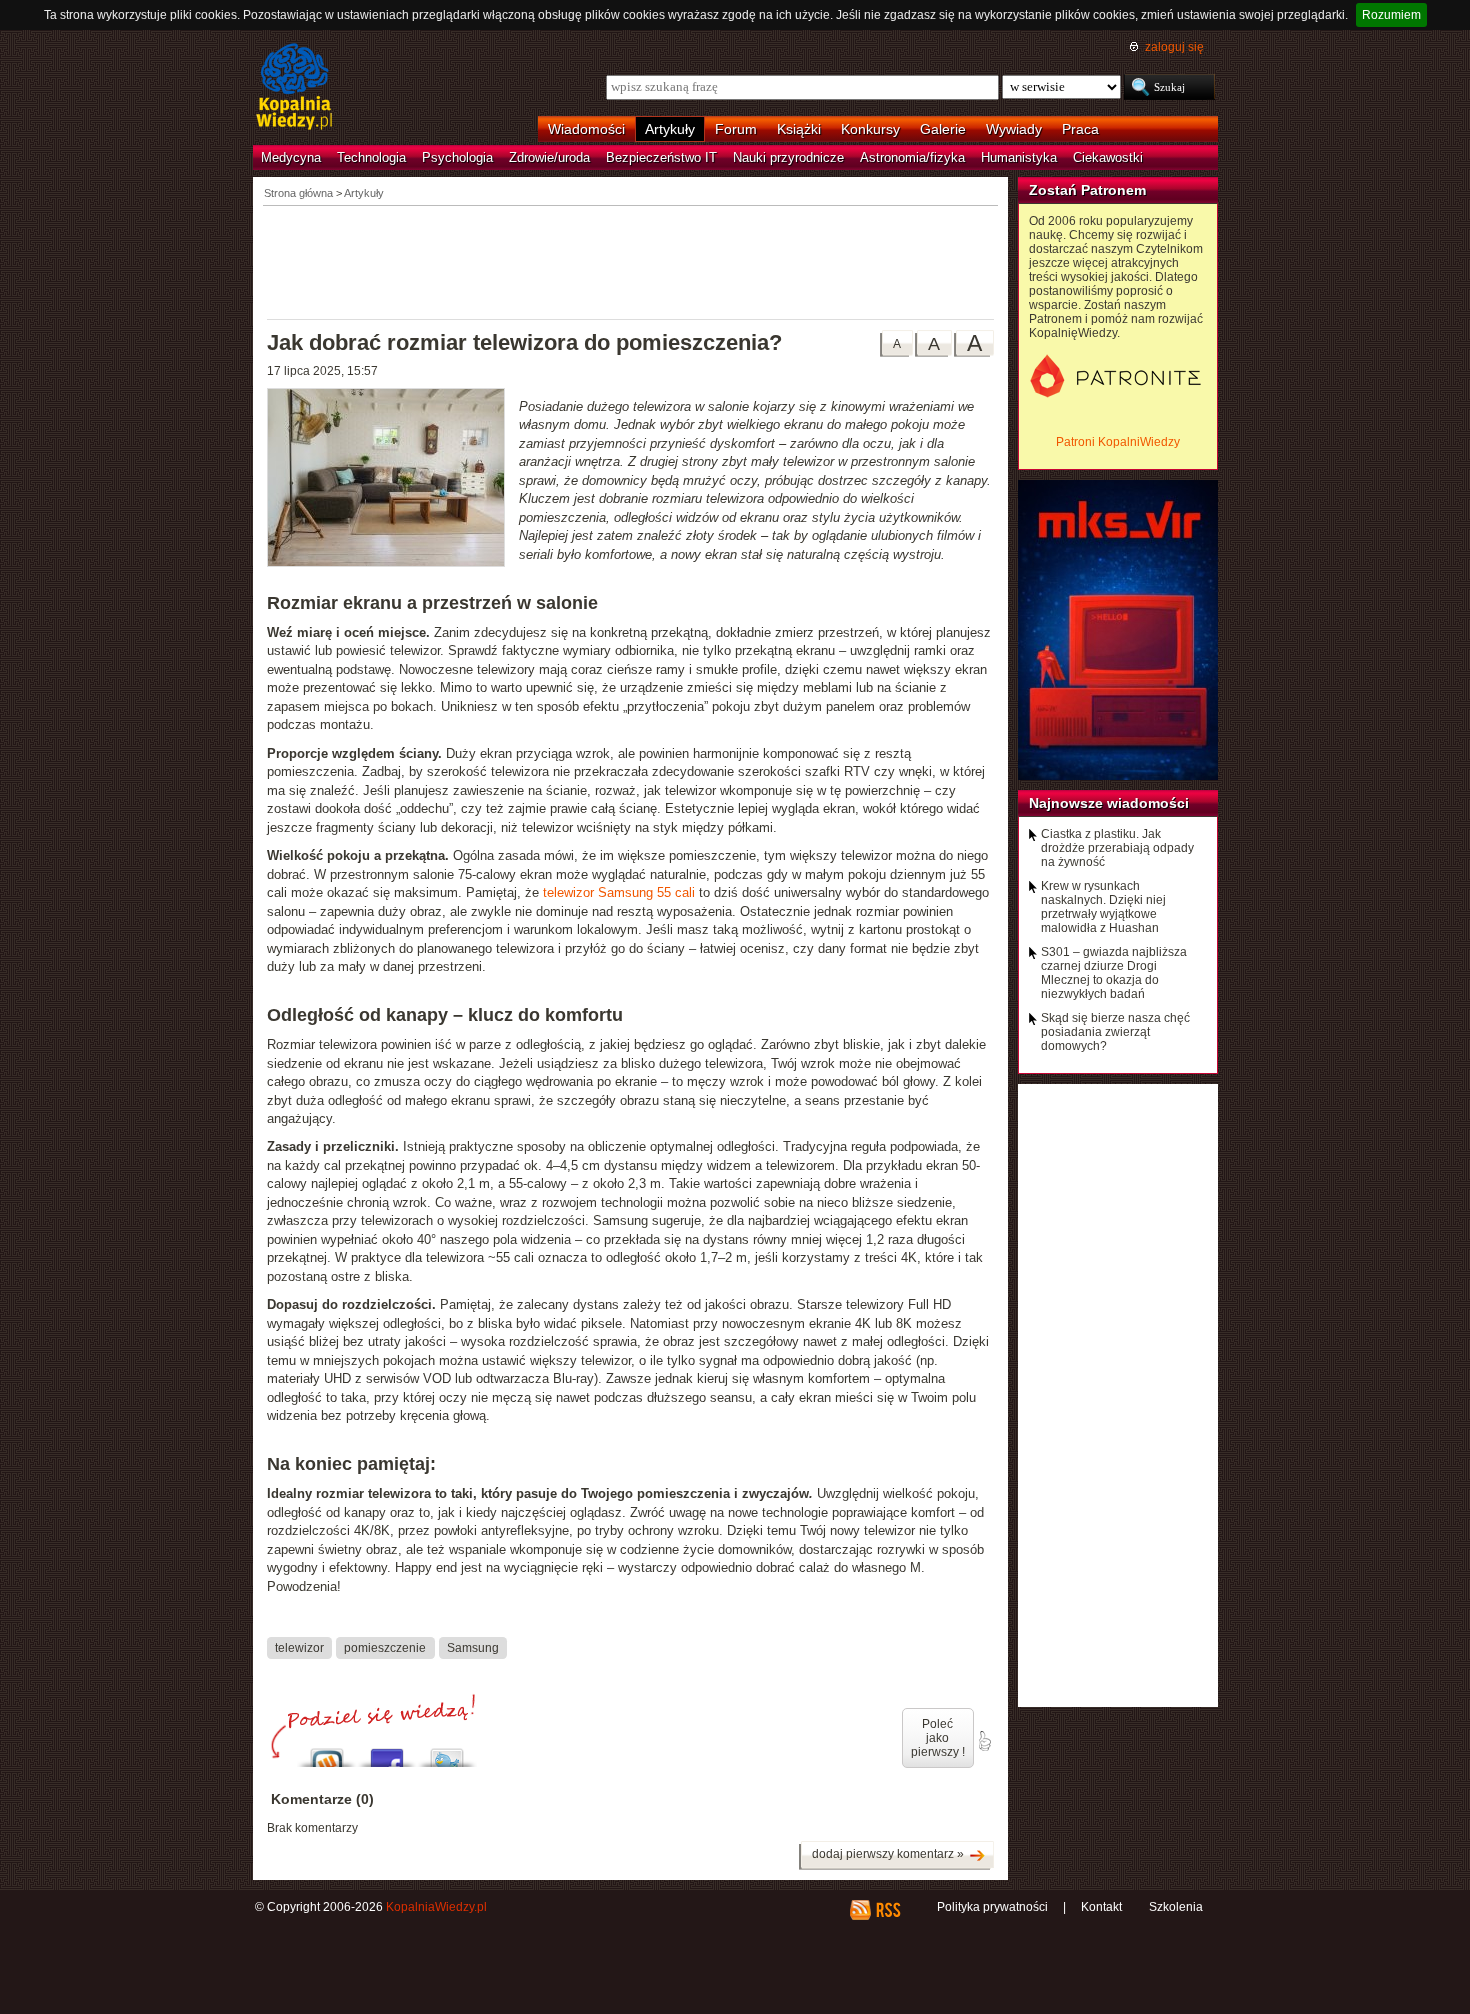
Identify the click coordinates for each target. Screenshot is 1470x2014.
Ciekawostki (1108, 157)
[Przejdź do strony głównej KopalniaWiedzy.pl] (294, 88)
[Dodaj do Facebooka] (387, 1752)
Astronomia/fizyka (912, 157)
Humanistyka (1019, 157)
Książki (799, 129)
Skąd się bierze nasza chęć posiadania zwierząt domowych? (1115, 1032)
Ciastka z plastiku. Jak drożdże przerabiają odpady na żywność (1117, 848)
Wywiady (1014, 129)
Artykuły (670, 129)
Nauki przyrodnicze (788, 157)
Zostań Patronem (1087, 190)
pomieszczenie (385, 1647)
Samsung (473, 1647)
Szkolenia (1176, 1907)
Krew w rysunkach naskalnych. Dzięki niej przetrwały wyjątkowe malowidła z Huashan (1103, 907)
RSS (887, 1910)
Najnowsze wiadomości (1109, 803)
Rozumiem (1391, 15)
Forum (736, 129)
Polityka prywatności (992, 1907)
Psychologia (457, 157)
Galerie (943, 129)
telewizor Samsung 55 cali (619, 892)
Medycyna (291, 157)
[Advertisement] (631, 261)
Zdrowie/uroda (549, 157)
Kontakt (1101, 1907)
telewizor (299, 1647)
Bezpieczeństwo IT (661, 157)
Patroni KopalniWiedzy (1118, 442)
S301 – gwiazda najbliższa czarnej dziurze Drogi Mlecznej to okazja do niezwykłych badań (1114, 973)
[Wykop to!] (327, 1752)
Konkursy (870, 129)
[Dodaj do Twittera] (447, 1752)
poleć (984, 1741)
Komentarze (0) (322, 1799)
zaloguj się (1174, 47)
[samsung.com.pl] (393, 480)
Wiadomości (586, 129)
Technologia (371, 157)
